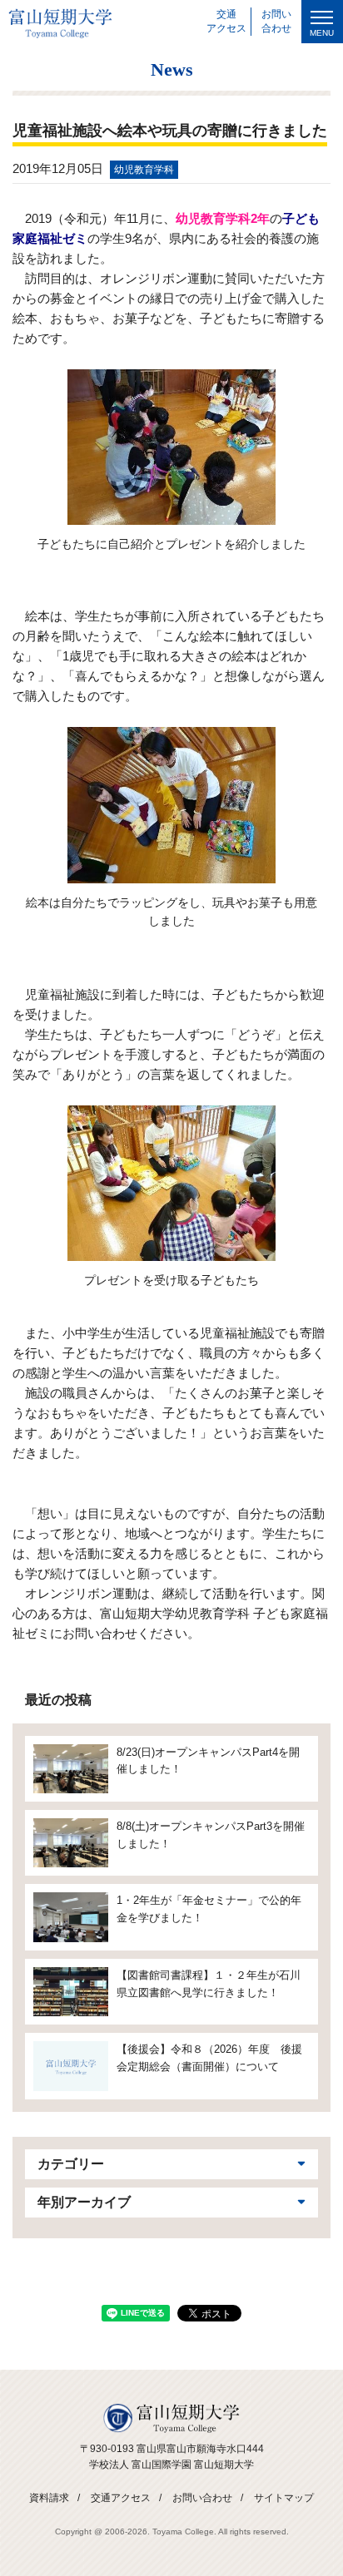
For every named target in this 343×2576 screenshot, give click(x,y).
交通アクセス (121, 2498)
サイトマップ (284, 2498)
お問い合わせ (202, 2498)
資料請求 (49, 2498)
